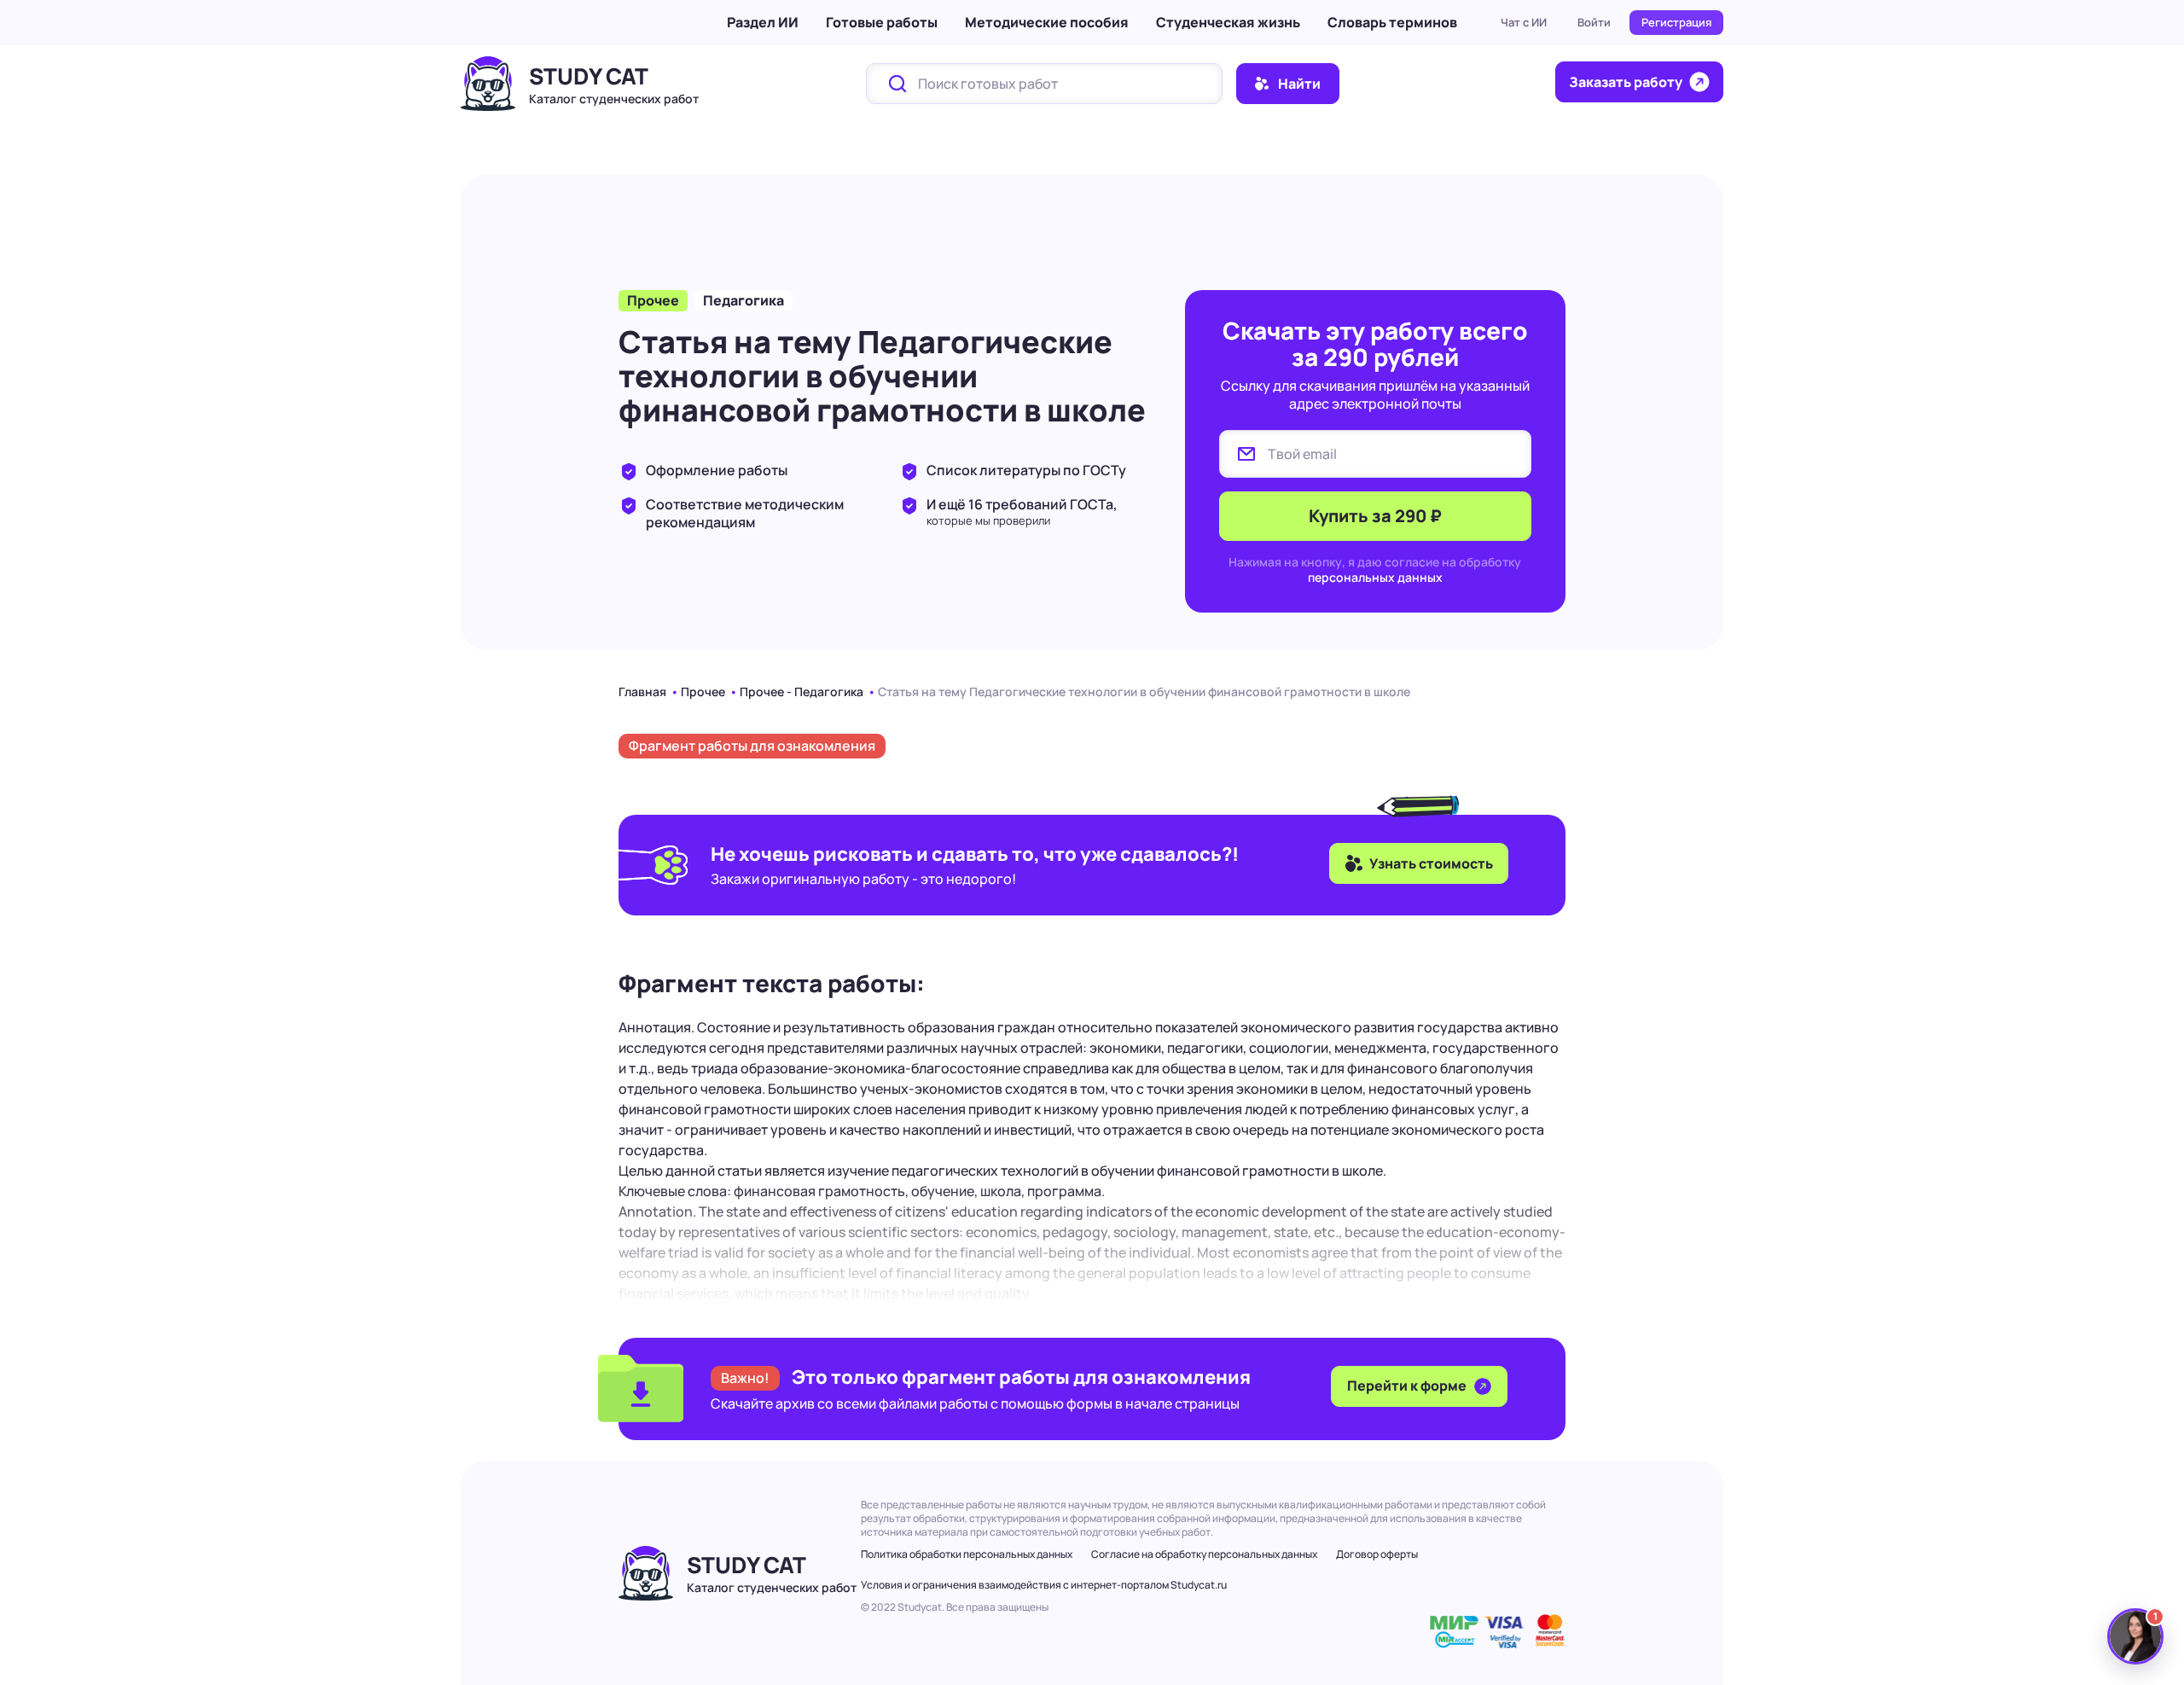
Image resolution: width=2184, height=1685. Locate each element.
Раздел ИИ (763, 22)
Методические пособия (1047, 22)
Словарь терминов (1392, 22)
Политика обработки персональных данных (967, 1554)
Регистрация (1676, 22)
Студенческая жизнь (1228, 22)
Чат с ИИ (1524, 22)
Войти (1594, 22)
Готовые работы (882, 22)
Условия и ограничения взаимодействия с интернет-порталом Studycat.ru (1044, 1585)
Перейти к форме (1408, 1386)
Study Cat (589, 76)
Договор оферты (1377, 1554)
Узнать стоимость (1431, 863)
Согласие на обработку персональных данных (1204, 1554)
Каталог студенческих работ (614, 99)
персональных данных (1375, 577)
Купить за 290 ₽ (1375, 516)
